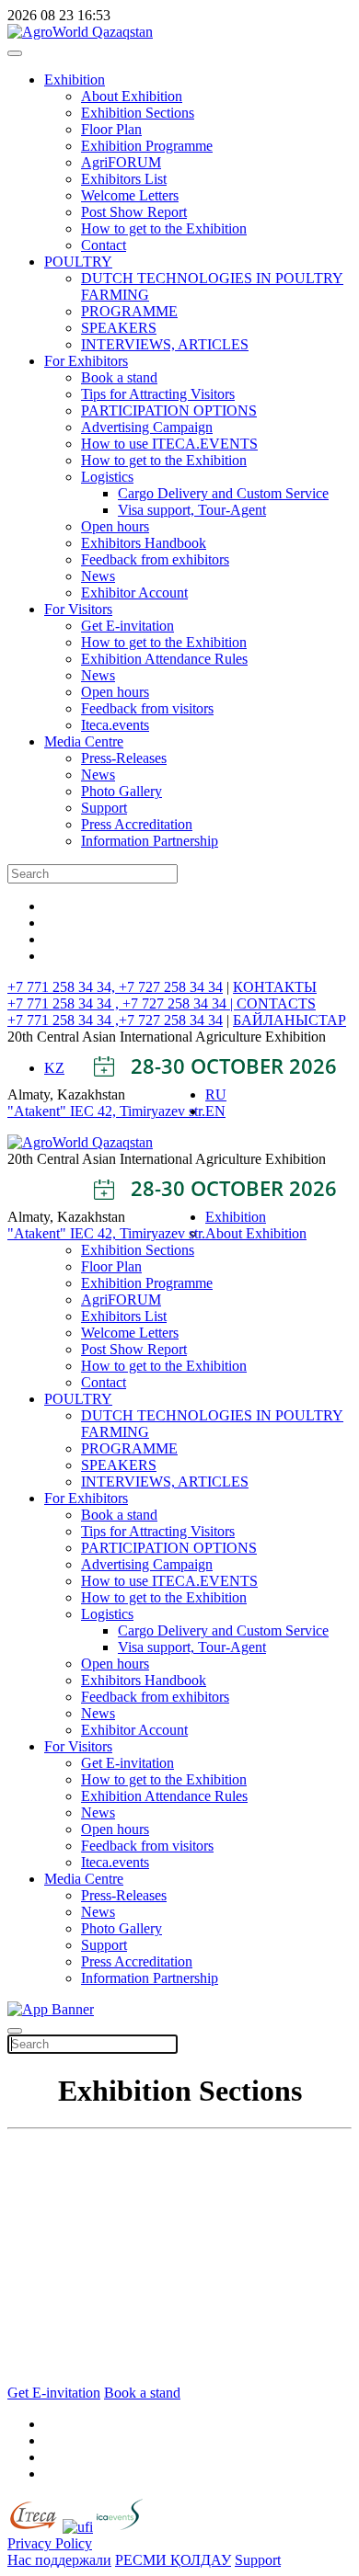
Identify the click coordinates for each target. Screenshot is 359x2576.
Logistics (107, 477)
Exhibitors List (124, 179)
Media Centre (84, 741)
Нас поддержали (59, 2560)
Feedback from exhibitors (155, 559)
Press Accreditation (137, 824)
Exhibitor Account (134, 593)
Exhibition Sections (138, 113)
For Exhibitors (86, 361)
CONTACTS (276, 1003)
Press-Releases (124, 758)
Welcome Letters (130, 195)
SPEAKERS (119, 328)
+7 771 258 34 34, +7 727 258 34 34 (115, 987)
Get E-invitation (127, 626)
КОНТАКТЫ (275, 987)
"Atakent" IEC (52, 1111)
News (98, 576)
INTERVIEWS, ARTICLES (165, 344)
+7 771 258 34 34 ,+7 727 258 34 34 (115, 1020)
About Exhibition (132, 96)
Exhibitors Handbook (144, 543)
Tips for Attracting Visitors (158, 394)
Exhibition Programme (147, 146)
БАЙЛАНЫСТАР (290, 1020)
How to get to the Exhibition (164, 228)
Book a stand (119, 377)
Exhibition (75, 80)
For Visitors (78, 609)
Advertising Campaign (147, 427)
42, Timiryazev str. (151, 1111)
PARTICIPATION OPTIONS (169, 410)
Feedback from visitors (147, 708)
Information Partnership (150, 841)
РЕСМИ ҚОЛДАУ (173, 2560)
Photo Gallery (122, 791)
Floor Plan (111, 129)
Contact (104, 245)
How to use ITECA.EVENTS (169, 444)
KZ (54, 1068)
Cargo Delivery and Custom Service (223, 493)
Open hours (115, 526)
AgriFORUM (121, 162)
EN (215, 1111)
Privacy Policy (50, 2543)
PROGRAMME (129, 311)
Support (104, 808)
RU (216, 1094)
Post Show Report (134, 212)
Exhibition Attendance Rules (164, 659)
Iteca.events (115, 725)
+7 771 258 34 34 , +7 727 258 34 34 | (122, 1003)
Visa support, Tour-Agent (192, 510)
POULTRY (78, 262)
